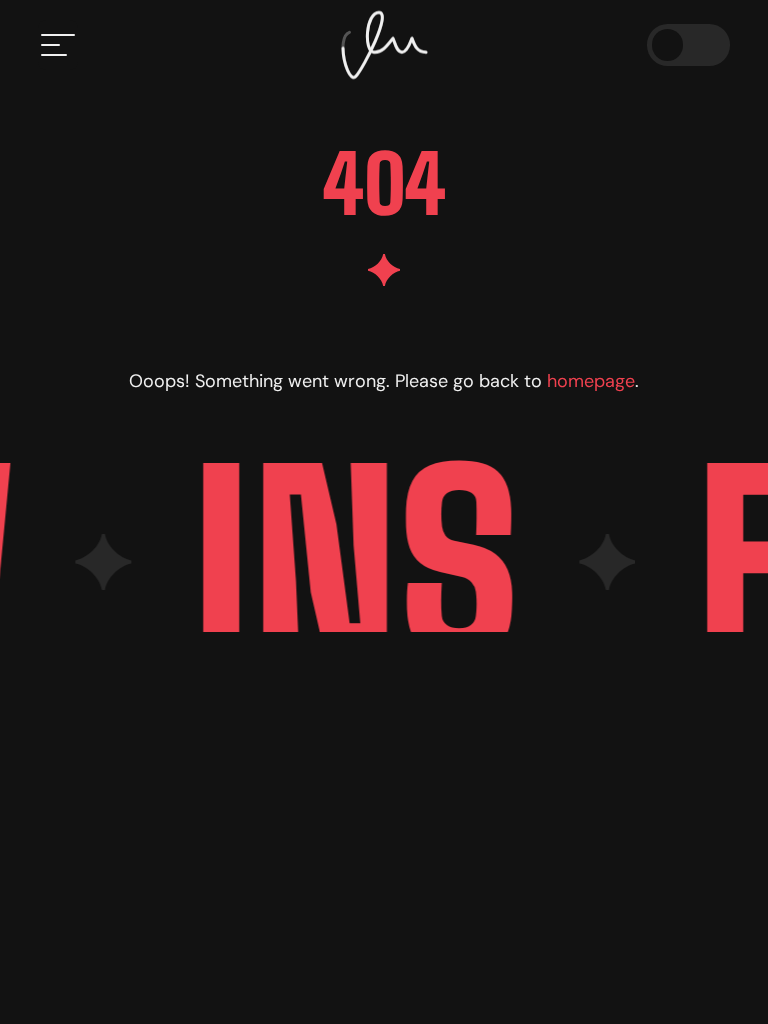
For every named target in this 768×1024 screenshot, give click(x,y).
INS (347, 562)
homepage (591, 381)
